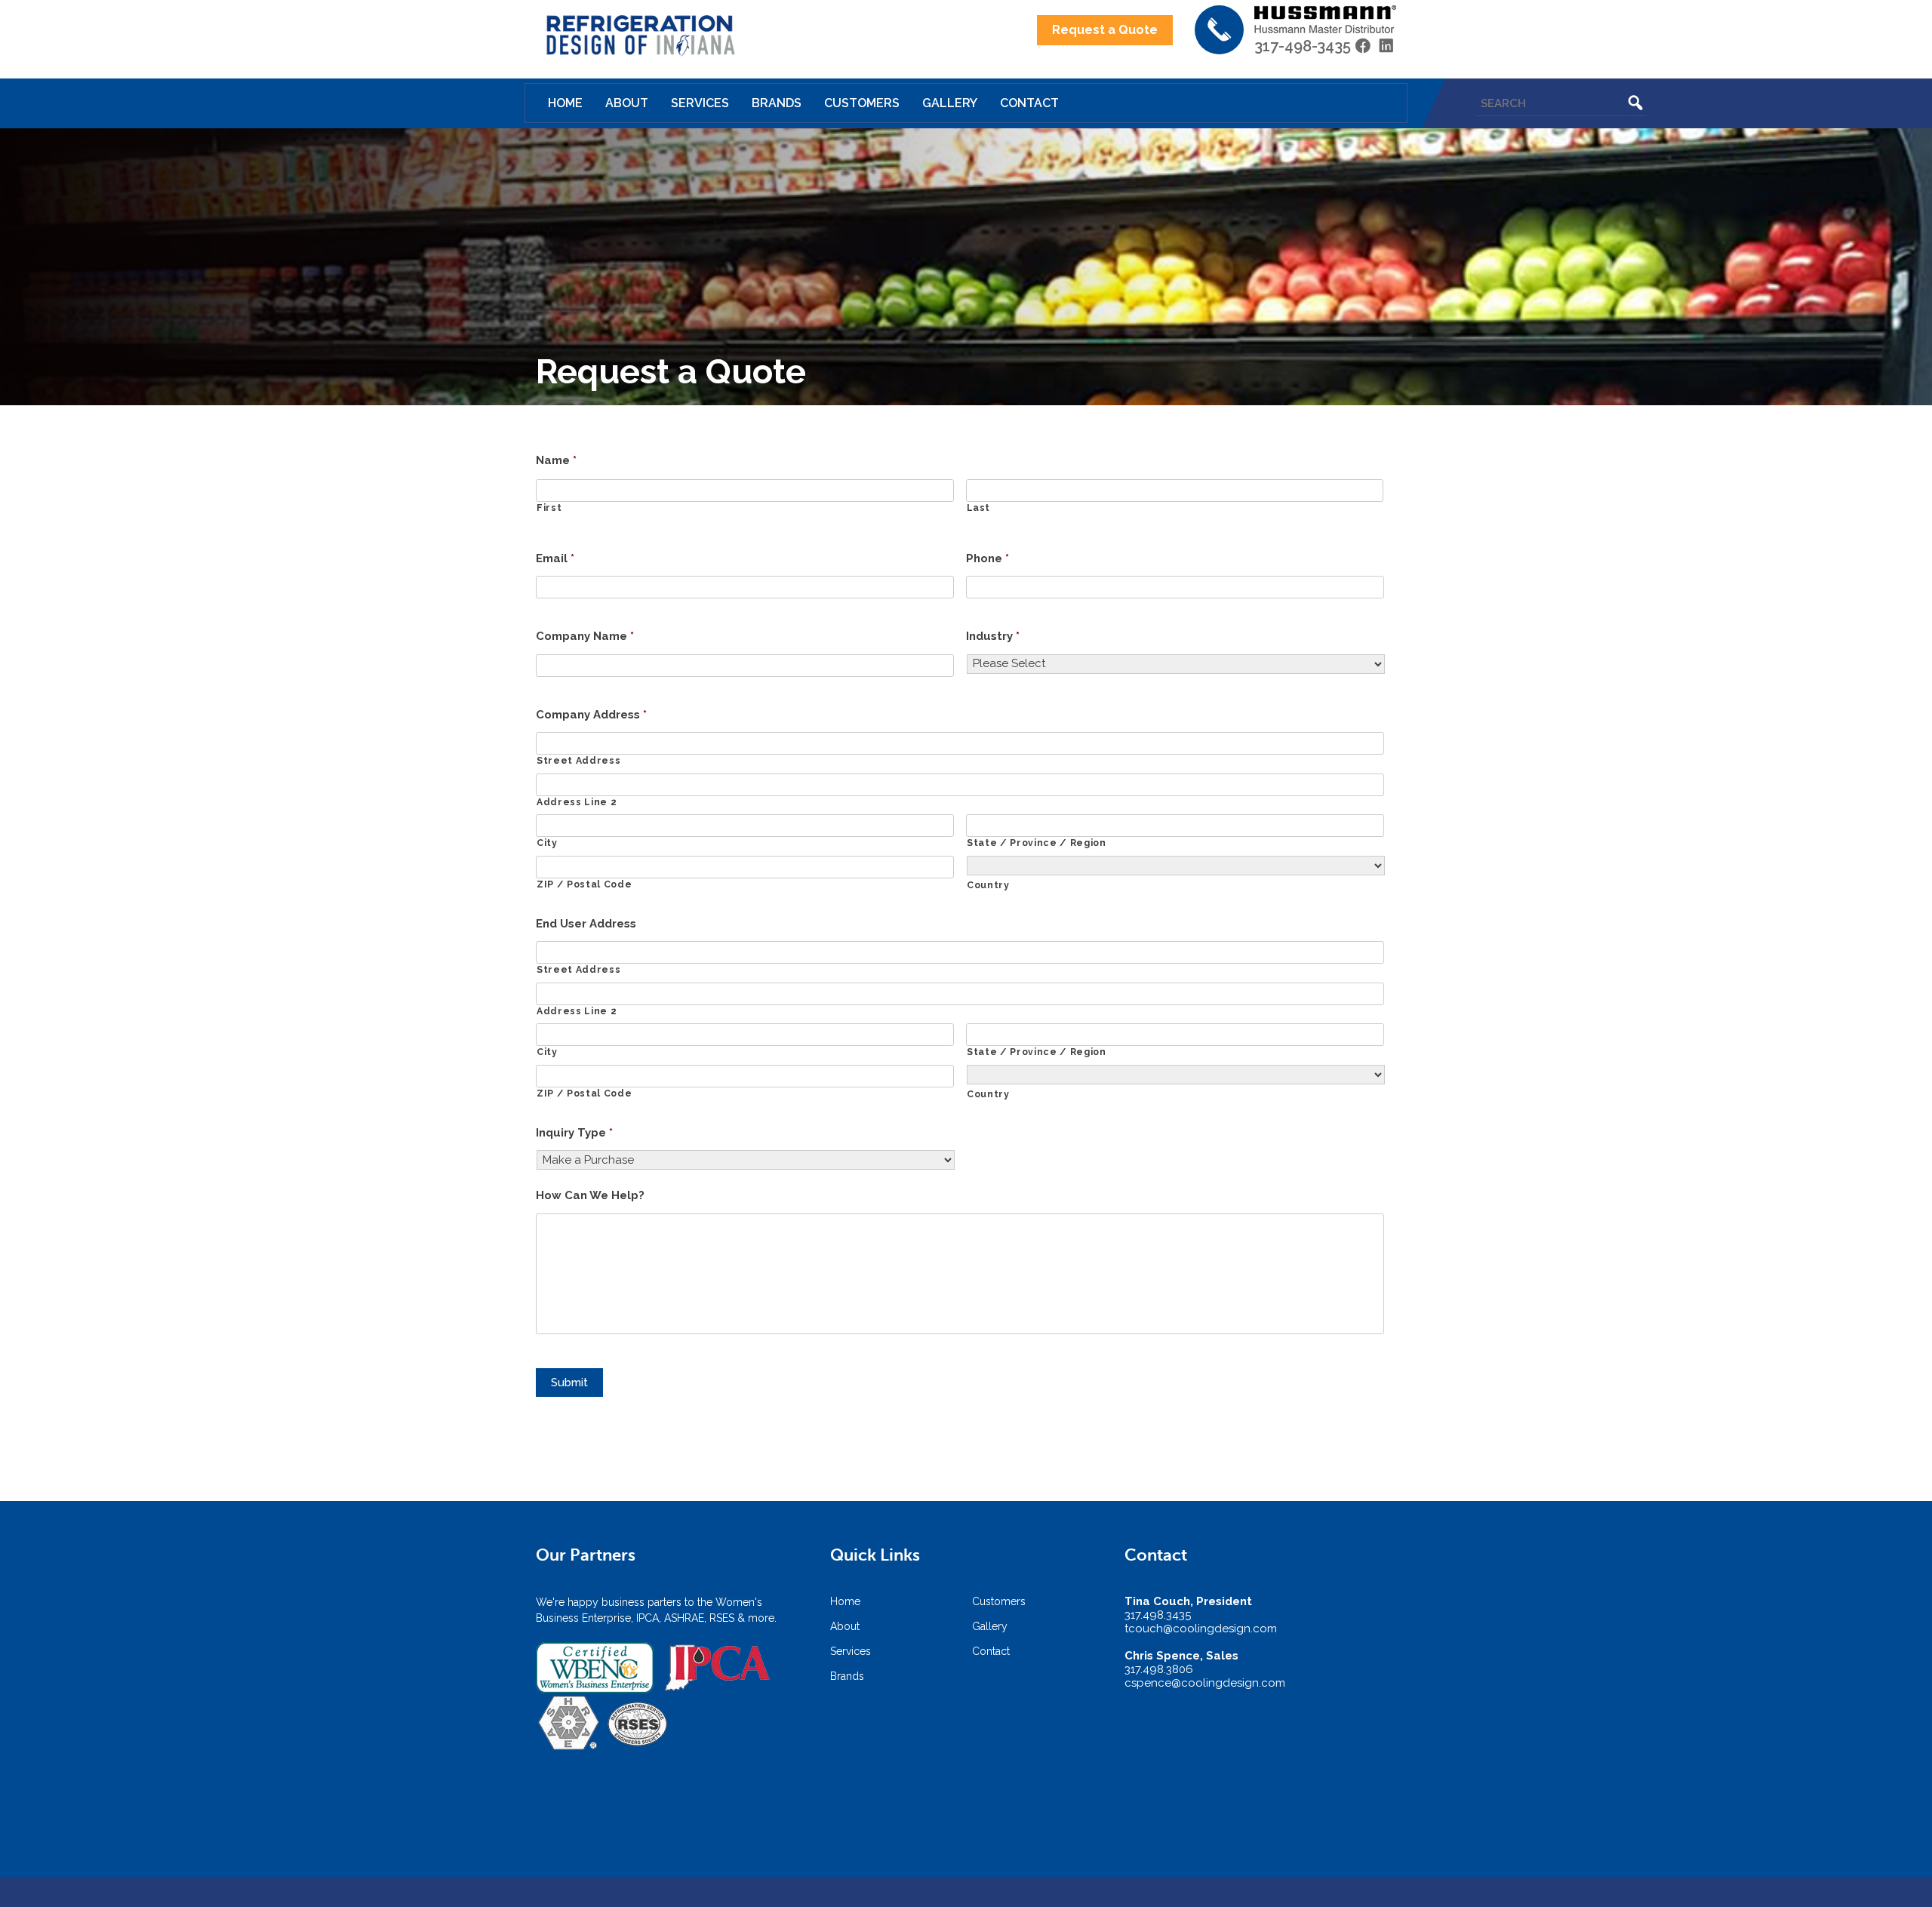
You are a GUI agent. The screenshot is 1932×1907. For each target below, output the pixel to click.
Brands (777, 103)
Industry (993, 636)
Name (556, 460)
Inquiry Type (574, 1133)
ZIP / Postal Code (584, 884)
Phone (988, 558)
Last (979, 508)
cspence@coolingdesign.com (1205, 1683)
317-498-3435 (1303, 46)
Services (700, 103)
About (627, 103)
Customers (862, 103)
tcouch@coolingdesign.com (1201, 1629)
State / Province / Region (1037, 843)
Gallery (950, 103)
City (547, 843)
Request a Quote (1105, 30)
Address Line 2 (577, 802)
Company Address (591, 715)
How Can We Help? (590, 1195)
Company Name (585, 636)
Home (565, 103)
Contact (1029, 103)
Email (555, 558)
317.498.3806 (1159, 1669)
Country (988, 885)
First (549, 508)
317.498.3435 (1158, 1615)
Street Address (578, 761)
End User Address (586, 924)
